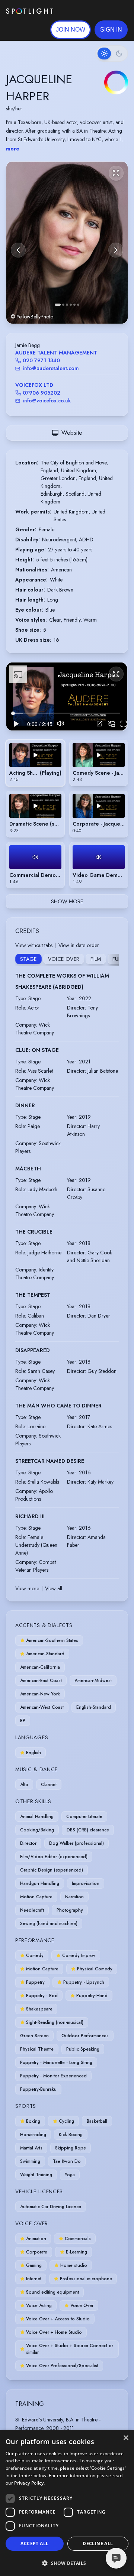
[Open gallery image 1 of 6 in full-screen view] (67, 242)
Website (72, 433)
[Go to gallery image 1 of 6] (58, 305)
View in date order (79, 945)
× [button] (126, 2438)
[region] (67, 696)
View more (27, 1588)
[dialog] (67, 2503)
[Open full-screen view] (116, 173)
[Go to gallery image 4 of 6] (71, 305)
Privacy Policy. (30, 2483)
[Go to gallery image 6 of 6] (78, 305)
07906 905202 (42, 393)
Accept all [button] (34, 2543)
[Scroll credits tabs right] (113, 960)
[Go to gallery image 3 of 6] (67, 305)
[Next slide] (116, 250)
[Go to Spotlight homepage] (30, 11)
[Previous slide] (18, 250)
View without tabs (34, 945)
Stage (28, 959)
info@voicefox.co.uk (47, 401)
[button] (111, 30)
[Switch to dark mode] (112, 54)
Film (96, 959)
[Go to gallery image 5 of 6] (74, 305)
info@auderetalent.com (51, 368)
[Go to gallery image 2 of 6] (63, 305)
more (13, 149)
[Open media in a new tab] (100, 724)
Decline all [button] (98, 2543)
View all (54, 1588)
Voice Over (64, 959)
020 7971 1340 (41, 360)
